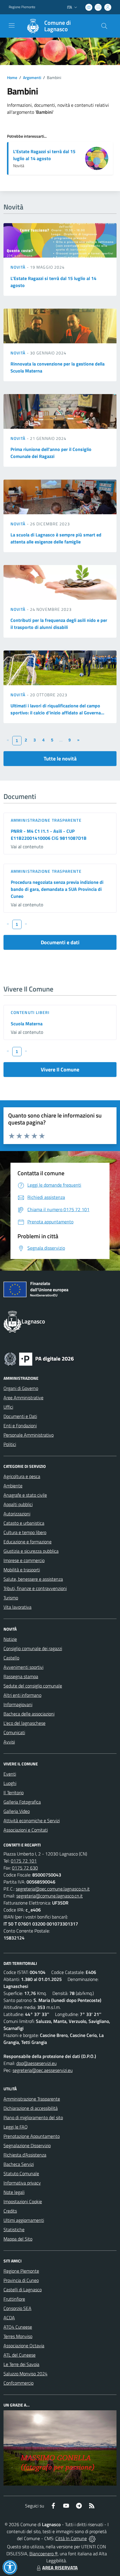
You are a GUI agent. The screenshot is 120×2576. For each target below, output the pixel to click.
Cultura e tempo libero (25, 1532)
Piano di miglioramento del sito (33, 2117)
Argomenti (32, 77)
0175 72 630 (25, 1868)
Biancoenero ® (44, 2554)
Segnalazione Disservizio (27, 2145)
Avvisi (9, 1742)
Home (12, 77)
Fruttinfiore (14, 2299)
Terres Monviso (18, 2336)
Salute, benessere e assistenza (33, 1579)
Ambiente (13, 1486)
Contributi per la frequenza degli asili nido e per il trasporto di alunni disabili (59, 624)
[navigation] (12, 25)
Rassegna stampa (21, 1676)
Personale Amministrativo (29, 1435)
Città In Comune (71, 2538)
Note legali (14, 2192)
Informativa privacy (22, 2183)
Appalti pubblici (18, 1504)
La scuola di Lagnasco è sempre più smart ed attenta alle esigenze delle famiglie (56, 538)
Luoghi (10, 1783)
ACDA (9, 2318)
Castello (11, 1658)
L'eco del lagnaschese (24, 1723)
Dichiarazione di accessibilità (31, 2108)
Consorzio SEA (17, 2308)
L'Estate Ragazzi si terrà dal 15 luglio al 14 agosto (44, 155)
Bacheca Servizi (19, 2164)
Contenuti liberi (30, 1012)
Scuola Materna (27, 1024)
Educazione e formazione (28, 1542)
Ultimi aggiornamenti (24, 2220)
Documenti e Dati (20, 1416)
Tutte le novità (60, 759)
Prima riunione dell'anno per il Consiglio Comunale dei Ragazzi (51, 453)
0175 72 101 (24, 1861)
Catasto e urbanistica (24, 1523)
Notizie (10, 1639)
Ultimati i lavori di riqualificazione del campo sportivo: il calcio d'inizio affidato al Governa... (57, 709)
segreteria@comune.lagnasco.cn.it (50, 1896)
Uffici (8, 1407)
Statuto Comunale (21, 2173)
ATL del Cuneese (20, 2355)
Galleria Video (17, 1811)
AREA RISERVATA (60, 2568)
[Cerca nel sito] (104, 26)
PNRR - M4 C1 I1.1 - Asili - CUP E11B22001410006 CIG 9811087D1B (49, 835)
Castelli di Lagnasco (23, 2290)
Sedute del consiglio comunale (33, 1686)
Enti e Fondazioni (20, 1426)
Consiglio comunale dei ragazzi (33, 1648)
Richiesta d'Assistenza (25, 2155)
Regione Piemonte (22, 7)
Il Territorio (14, 1792)
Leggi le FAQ (16, 2127)
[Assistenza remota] (92, 2538)
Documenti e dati (60, 942)
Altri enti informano (22, 1695)
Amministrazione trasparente (46, 820)
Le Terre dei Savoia (21, 2364)
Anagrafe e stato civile (25, 1495)
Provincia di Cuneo (21, 2280)
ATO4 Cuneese (18, 2327)
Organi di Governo (21, 1388)
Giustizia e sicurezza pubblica (31, 1551)
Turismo (11, 1598)
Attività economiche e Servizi (32, 1820)
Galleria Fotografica (22, 1802)
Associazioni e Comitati (26, 1830)
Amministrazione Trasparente (32, 2099)
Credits (10, 2211)
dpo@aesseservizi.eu (36, 2063)
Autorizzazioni (17, 1514)
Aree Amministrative (23, 1398)
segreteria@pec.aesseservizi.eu (43, 2070)
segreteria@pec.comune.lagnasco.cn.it (53, 1889)
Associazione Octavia (24, 2346)
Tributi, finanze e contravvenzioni (35, 1588)
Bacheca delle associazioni (29, 1714)
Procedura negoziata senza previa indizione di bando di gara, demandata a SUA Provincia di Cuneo (57, 889)
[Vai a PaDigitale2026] (39, 1358)
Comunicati (14, 1732)
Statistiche (14, 2229)
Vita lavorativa (17, 1607)
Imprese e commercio (24, 1560)
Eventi (10, 1774)
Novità (19, 267)
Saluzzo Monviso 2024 (25, 2374)
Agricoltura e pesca (22, 1476)
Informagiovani (18, 1704)
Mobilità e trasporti (22, 1570)
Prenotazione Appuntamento (32, 2136)
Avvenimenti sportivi (23, 1667)
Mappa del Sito (18, 2239)
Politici (10, 1444)
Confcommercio (18, 2383)
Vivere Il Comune (60, 1070)
